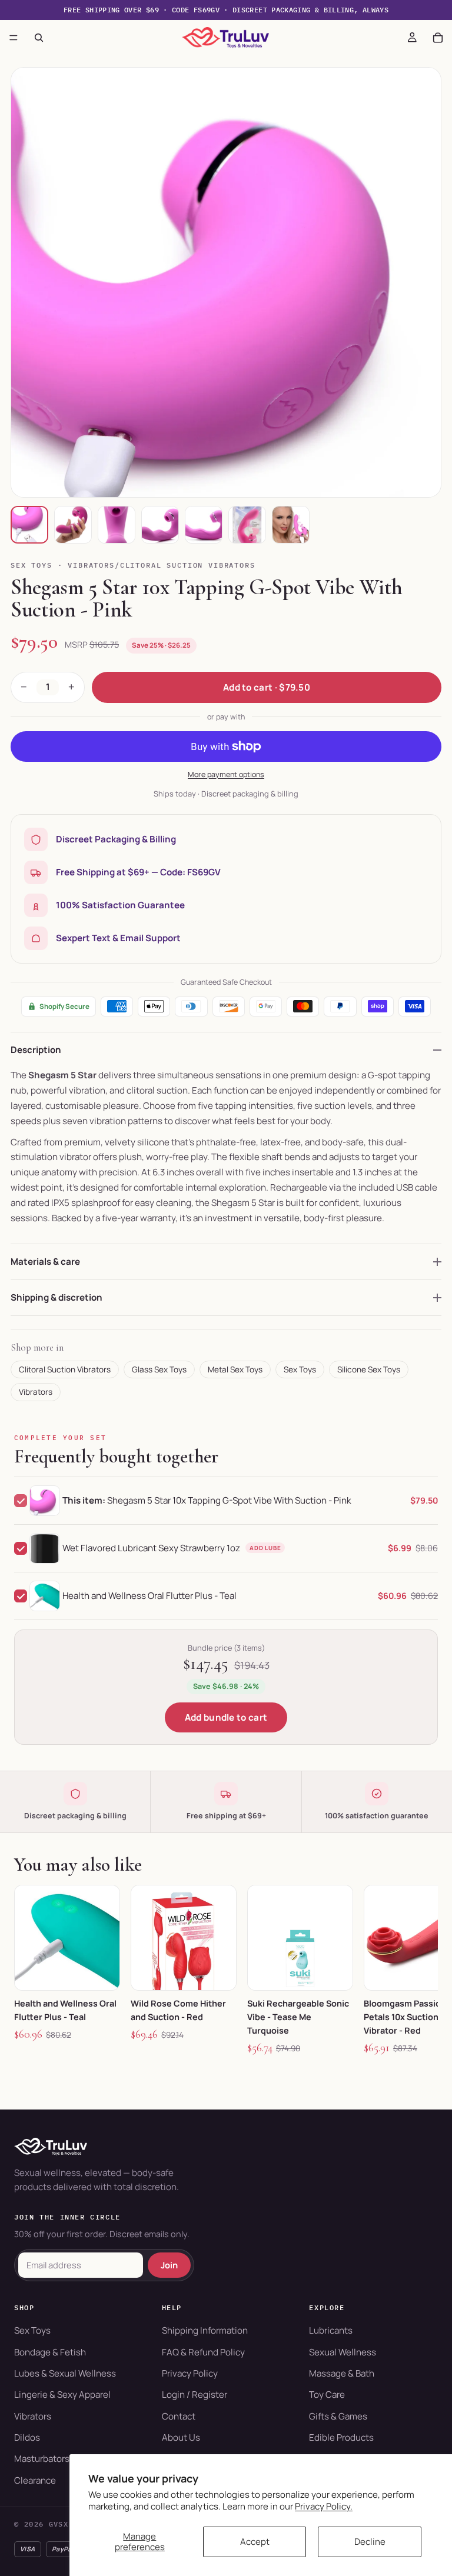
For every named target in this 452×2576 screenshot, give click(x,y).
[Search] (39, 38)
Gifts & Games (338, 2416)
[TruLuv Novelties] (226, 2147)
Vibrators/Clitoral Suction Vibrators (161, 565)
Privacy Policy (190, 2373)
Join (169, 2265)
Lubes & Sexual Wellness (65, 2373)
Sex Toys (31, 565)
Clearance (35, 2480)
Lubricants (331, 2330)
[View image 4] (160, 525)
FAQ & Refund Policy (203, 2352)
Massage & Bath (342, 2373)
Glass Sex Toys (159, 1369)
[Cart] (438, 38)
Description (36, 1050)
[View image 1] (29, 525)
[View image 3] (117, 525)
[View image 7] (291, 525)
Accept (255, 2542)
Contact (179, 2416)
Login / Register (195, 2395)
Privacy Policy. (324, 2506)
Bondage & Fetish (50, 2352)
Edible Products (341, 2437)
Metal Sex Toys (235, 1369)
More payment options (226, 774)
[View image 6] (247, 525)
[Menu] (14, 38)
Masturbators (42, 2459)
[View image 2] (73, 525)
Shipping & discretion (56, 1297)
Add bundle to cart (226, 1717)
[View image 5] (204, 525)
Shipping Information (205, 2330)
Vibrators (36, 1392)
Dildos (27, 2437)
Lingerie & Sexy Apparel (62, 2395)
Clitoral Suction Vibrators (65, 1369)
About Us (181, 2437)
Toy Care (327, 2395)
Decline (370, 2542)
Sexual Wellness (343, 2352)
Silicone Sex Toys (369, 1369)
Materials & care (45, 1262)
